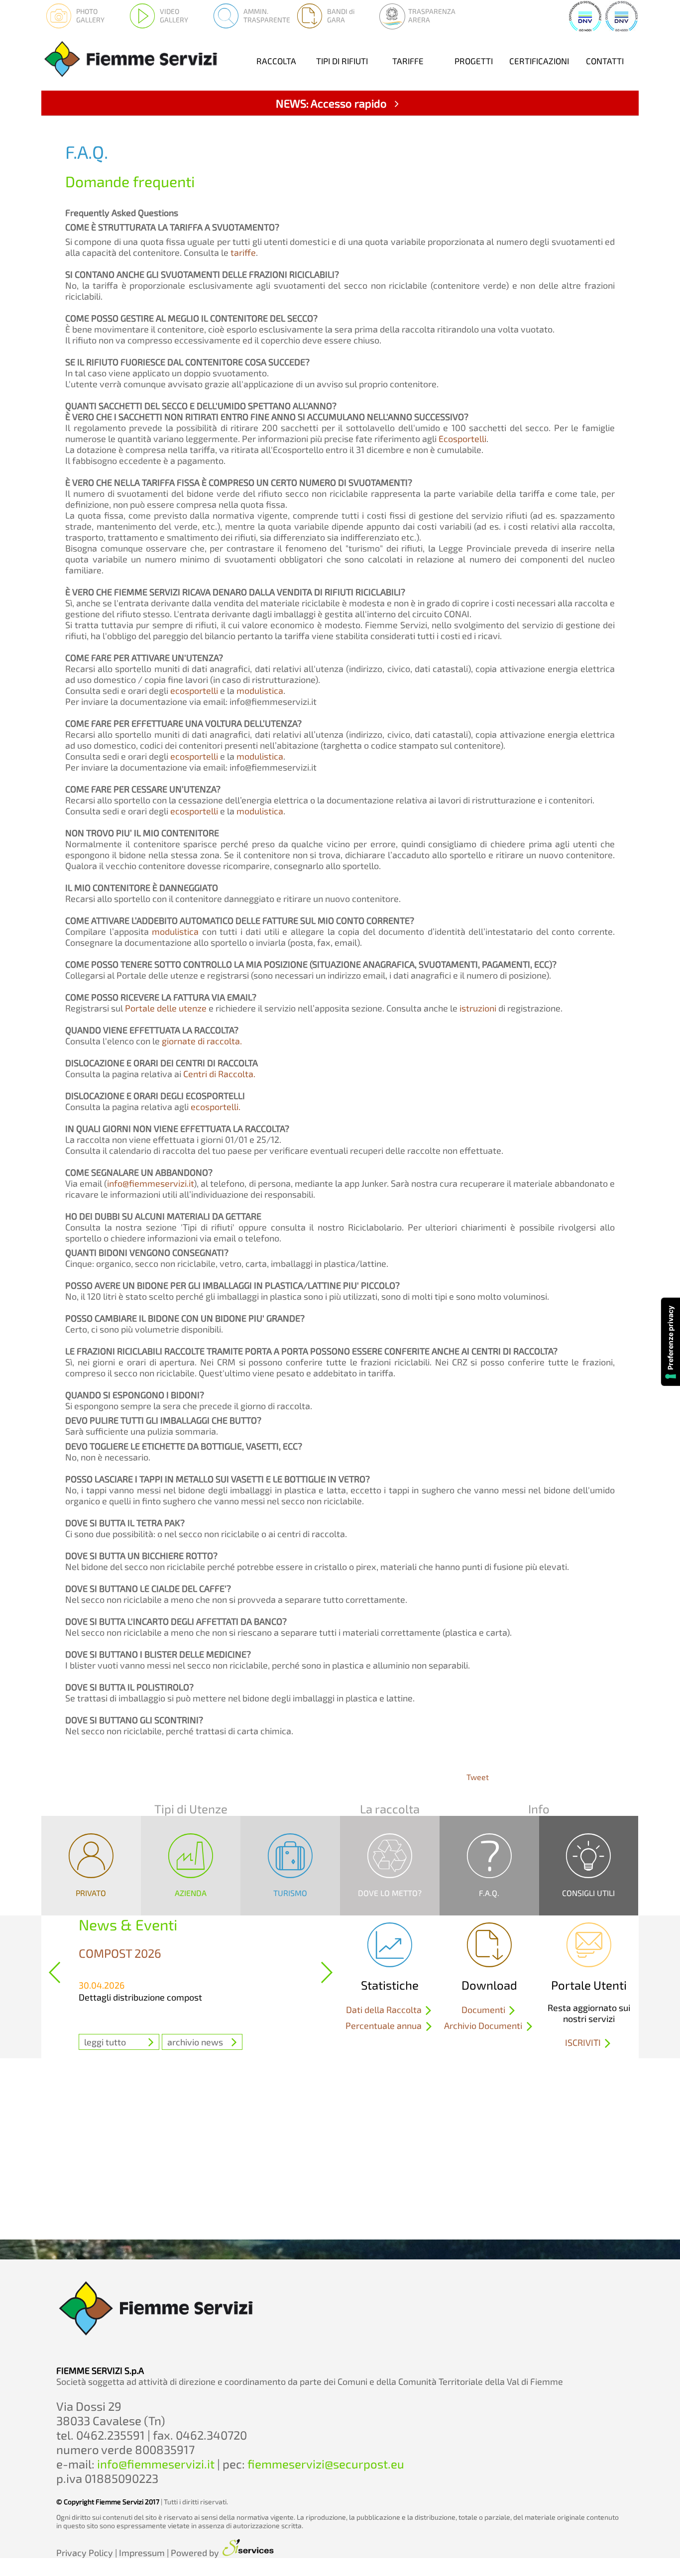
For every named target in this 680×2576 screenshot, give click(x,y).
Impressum (142, 2553)
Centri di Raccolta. (219, 1074)
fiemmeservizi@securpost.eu (326, 2464)
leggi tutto (105, 2042)
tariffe (243, 252)
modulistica (260, 690)
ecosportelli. (216, 1107)
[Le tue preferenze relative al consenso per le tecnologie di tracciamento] (671, 1342)
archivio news (195, 2042)
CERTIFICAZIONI (539, 61)
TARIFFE (408, 61)
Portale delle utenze (166, 1008)
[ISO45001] (622, 29)
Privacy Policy (85, 2553)
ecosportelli (194, 690)
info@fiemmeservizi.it (150, 1183)
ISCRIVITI (584, 2043)
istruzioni (478, 1008)
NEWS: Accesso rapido (333, 103)
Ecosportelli (462, 439)
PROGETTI (474, 61)
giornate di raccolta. (202, 1041)
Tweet (478, 1777)
